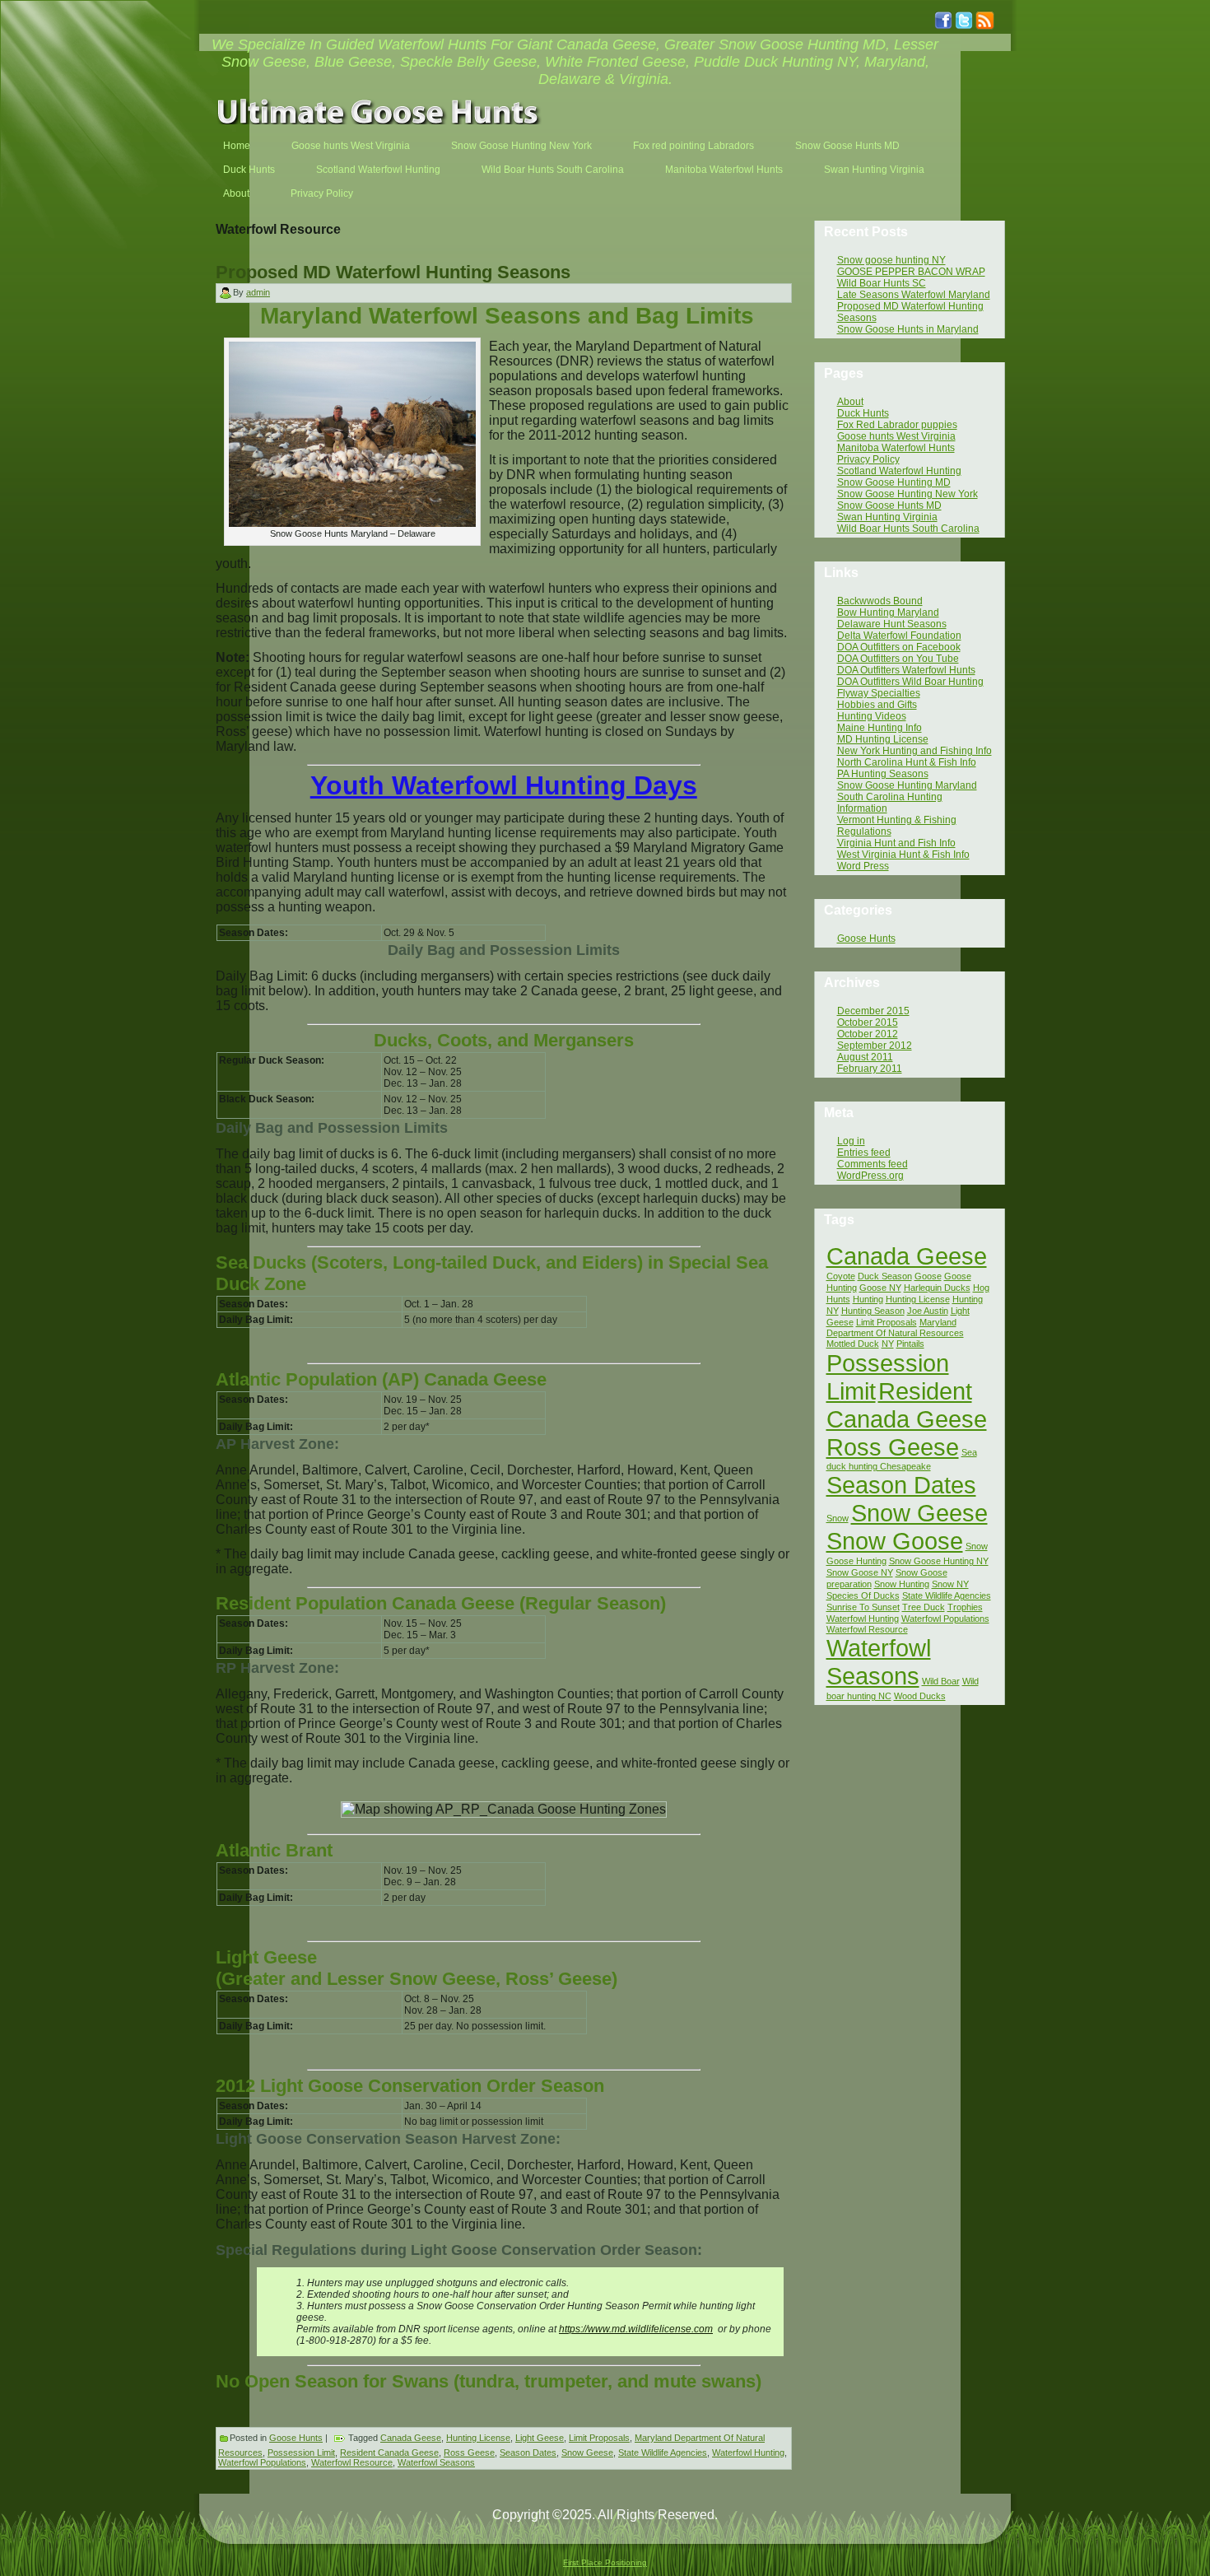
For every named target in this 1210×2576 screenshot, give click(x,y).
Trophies (965, 1607)
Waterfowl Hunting (748, 2453)
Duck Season (885, 1276)
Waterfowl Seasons (436, 2462)
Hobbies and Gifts (877, 705)
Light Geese (540, 2438)
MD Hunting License (883, 739)
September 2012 (875, 1046)
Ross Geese (469, 2453)
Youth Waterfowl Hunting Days (504, 785)
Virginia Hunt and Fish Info (896, 843)
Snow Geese (587, 2453)
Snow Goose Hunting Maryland (907, 785)
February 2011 (870, 1069)
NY (888, 1344)
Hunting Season (873, 1311)
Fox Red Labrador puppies (897, 425)
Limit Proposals (599, 2438)
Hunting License (478, 2438)
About (850, 402)
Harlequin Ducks (937, 1288)
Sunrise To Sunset (863, 1607)
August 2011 (865, 1057)
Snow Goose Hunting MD (894, 482)
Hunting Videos (872, 716)
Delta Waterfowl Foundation (899, 636)
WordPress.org (870, 1176)
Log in (851, 1141)
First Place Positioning (605, 2562)
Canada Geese (411, 2438)
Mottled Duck (853, 1344)
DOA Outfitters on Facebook (899, 647)
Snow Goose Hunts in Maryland (908, 329)
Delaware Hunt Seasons (892, 624)
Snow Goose (895, 1541)
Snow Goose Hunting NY (939, 1561)
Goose (928, 1276)
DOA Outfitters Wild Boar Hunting (910, 682)
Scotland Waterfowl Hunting (899, 471)
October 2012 (868, 1034)
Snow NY (950, 1584)
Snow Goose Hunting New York (907, 494)
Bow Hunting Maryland (888, 613)
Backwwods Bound (880, 601)
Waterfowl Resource (352, 2462)
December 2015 (873, 1011)
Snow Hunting (902, 1584)
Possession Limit (301, 2453)
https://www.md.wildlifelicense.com (636, 2329)
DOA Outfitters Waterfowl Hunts (906, 670)
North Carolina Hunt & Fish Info (907, 762)
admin (258, 292)
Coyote (841, 1276)
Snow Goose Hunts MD (889, 505)
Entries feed (864, 1153)
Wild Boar (941, 1681)
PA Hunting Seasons (883, 774)
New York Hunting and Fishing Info (914, 751)
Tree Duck (924, 1607)
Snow (838, 1518)
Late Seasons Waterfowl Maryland (914, 295)
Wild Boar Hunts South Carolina (908, 529)
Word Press (863, 866)
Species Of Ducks (863, 1595)
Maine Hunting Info (880, 728)
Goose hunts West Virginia (896, 436)
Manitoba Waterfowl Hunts (896, 448)
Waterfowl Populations (262, 2462)
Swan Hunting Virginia (887, 517)
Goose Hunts (296, 2438)
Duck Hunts (863, 413)
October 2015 (868, 1022)
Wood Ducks (920, 1696)
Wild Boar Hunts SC (882, 283)
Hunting (868, 1299)
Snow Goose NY (860, 1572)
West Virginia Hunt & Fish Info (903, 855)
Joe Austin (928, 1311)
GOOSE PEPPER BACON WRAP (911, 272)
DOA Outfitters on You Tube (898, 659)
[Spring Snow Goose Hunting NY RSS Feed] (216, 2524)
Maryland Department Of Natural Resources (895, 1328)
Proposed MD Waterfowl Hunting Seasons (393, 272)
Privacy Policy (868, 459)
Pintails (910, 1344)
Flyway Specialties (879, 693)
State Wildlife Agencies (663, 2453)
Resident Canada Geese (389, 2453)
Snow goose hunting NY (891, 260)
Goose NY (880, 1288)
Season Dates (528, 2453)
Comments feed (873, 1164)
